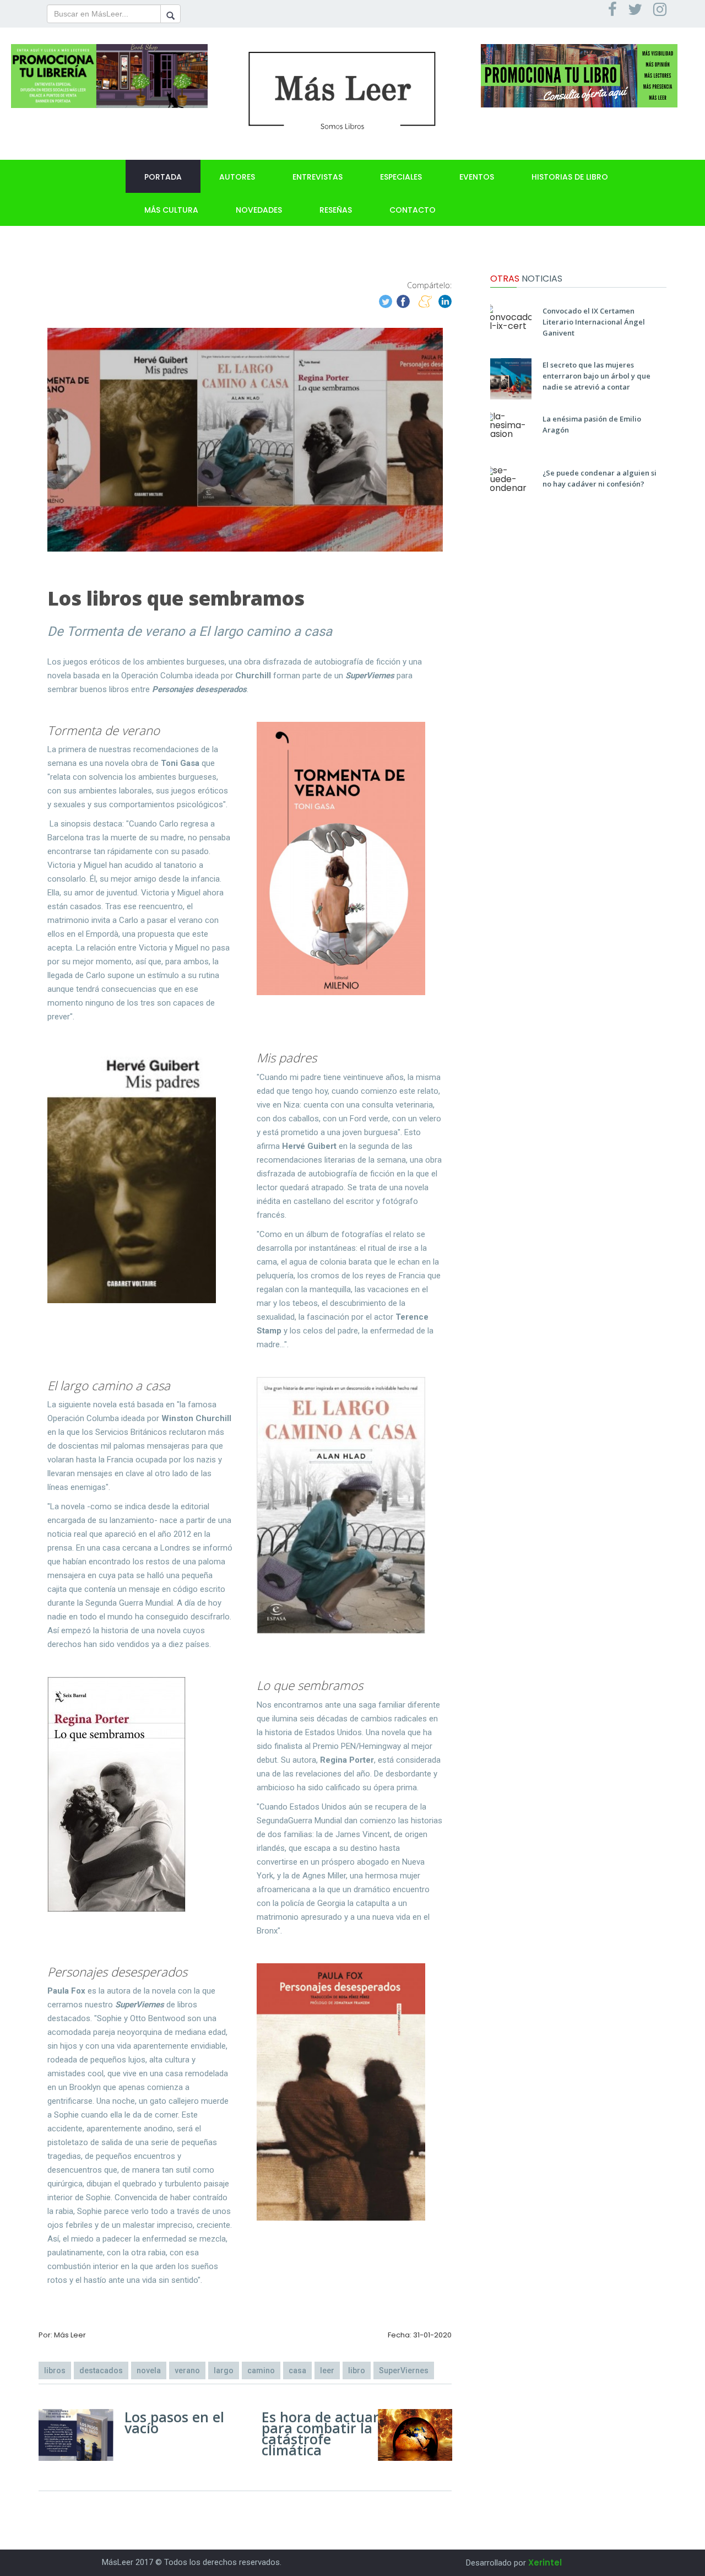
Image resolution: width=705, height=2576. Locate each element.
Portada (163, 177)
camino (261, 2370)
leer (327, 2370)
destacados (101, 2370)
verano (187, 2370)
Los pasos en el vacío (174, 2422)
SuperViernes (404, 2370)
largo (224, 2370)
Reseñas (336, 210)
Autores (237, 177)
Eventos (477, 177)
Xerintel (545, 2563)
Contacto (413, 210)
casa (297, 2370)
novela (149, 2370)
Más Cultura (171, 210)
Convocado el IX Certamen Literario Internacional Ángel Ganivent (594, 322)
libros (55, 2370)
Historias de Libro (570, 177)
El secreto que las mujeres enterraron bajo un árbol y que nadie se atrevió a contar (596, 376)
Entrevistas (318, 177)
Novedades (259, 210)
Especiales (401, 177)
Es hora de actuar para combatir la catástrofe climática (320, 2433)
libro (357, 2370)
